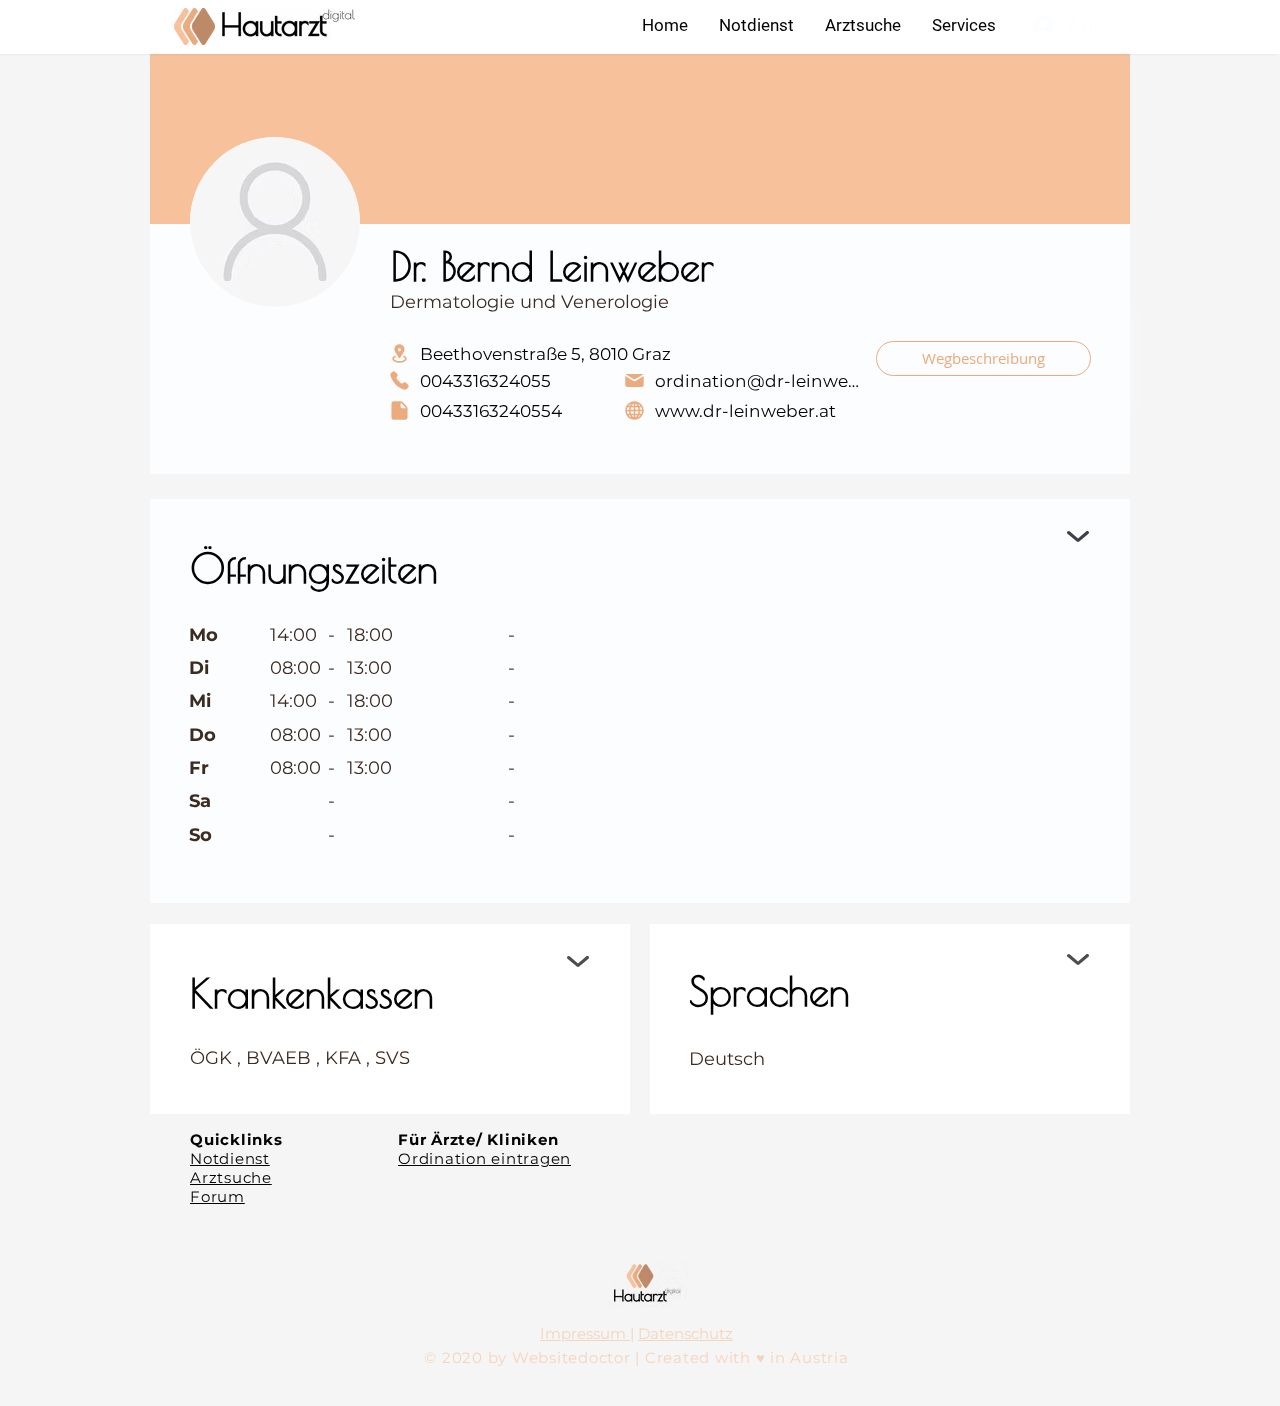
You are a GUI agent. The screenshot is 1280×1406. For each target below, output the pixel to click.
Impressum (585, 1333)
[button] (963, 25)
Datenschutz (685, 1333)
